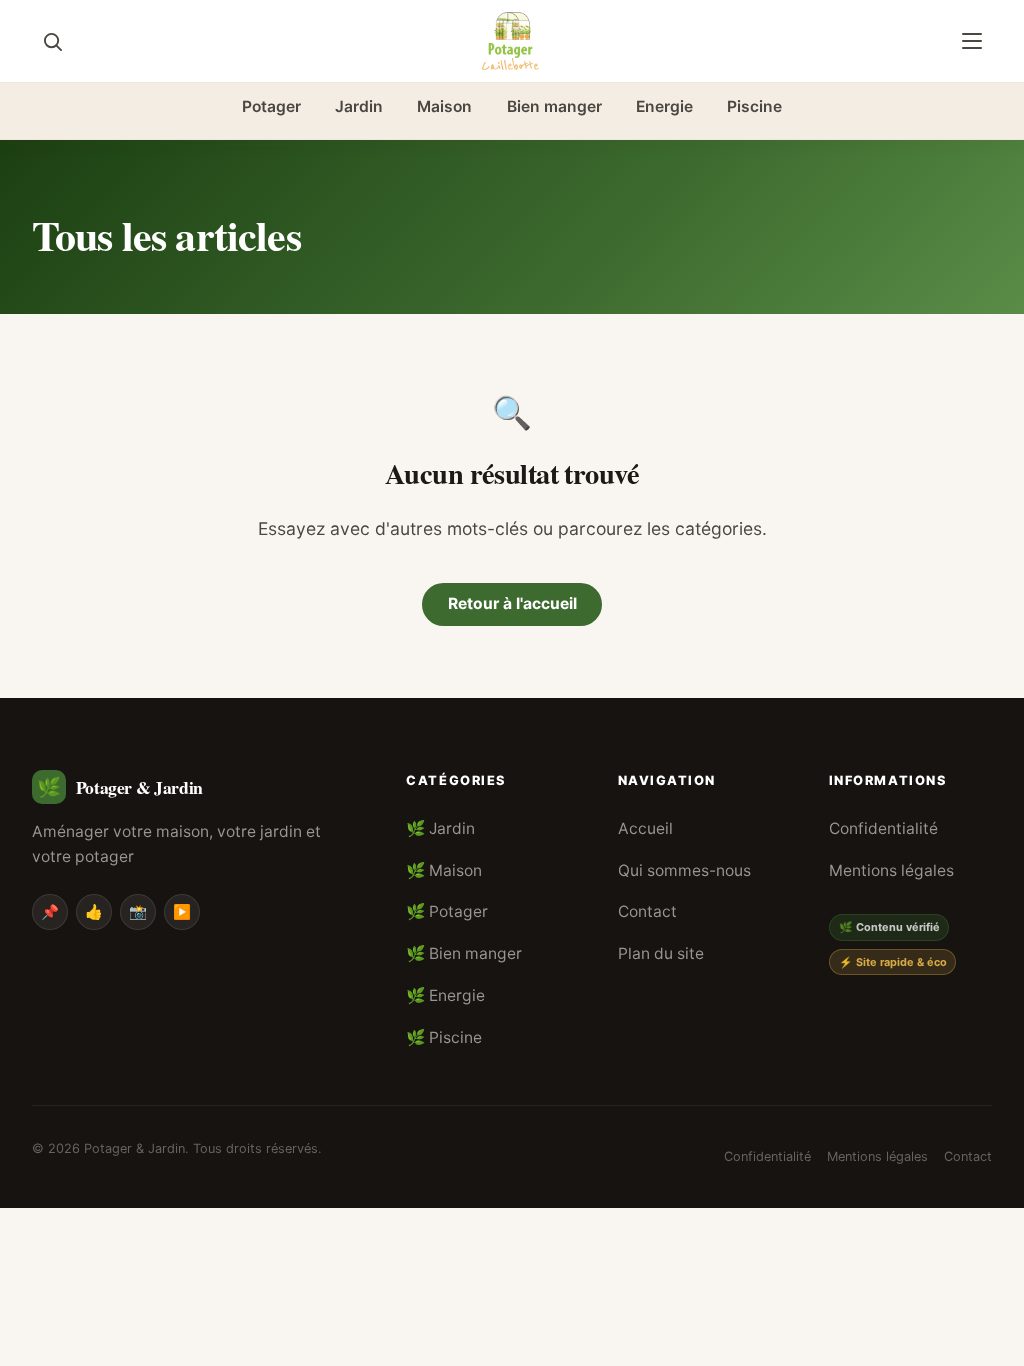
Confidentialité (883, 828)
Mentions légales (891, 870)
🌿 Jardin (440, 828)
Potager (271, 106)
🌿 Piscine (444, 1037)
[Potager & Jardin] (512, 41)
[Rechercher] (52, 41)
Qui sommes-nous (684, 870)
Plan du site (661, 953)
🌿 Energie (445, 995)
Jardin (359, 106)
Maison (444, 106)
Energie (664, 106)
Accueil (645, 828)
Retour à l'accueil (512, 603)
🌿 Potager (447, 911)
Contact (647, 911)
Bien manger (554, 106)
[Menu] (972, 41)
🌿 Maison (444, 870)
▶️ (182, 911)
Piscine (754, 106)
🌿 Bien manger (464, 953)
